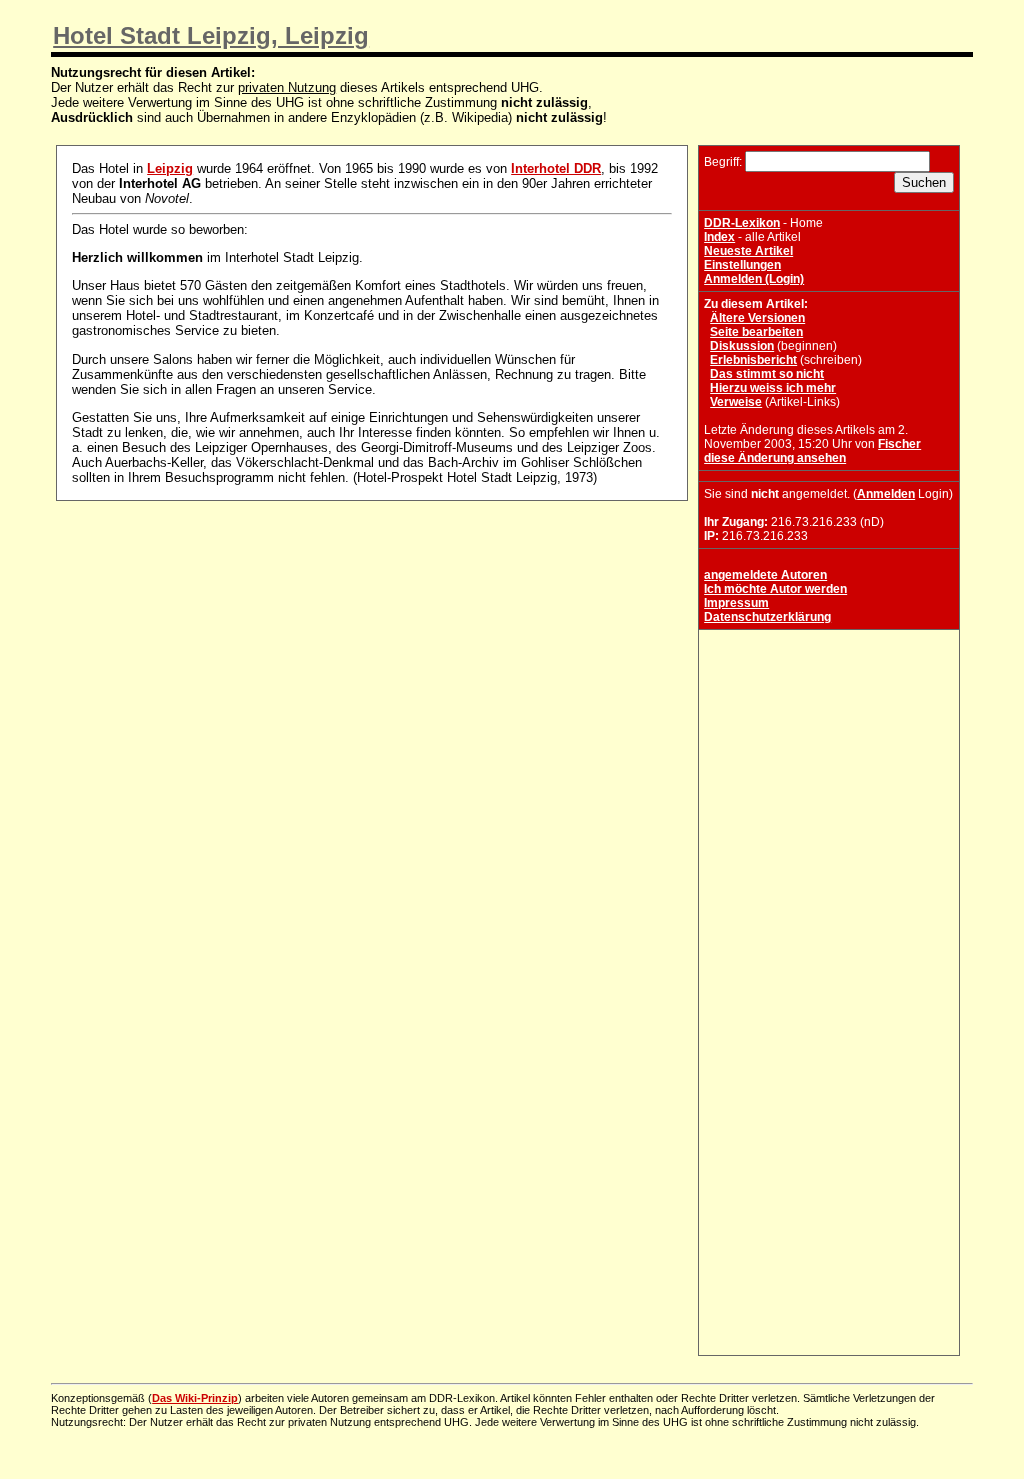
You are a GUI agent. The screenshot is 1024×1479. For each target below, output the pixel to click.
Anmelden (886, 494)
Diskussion (742, 346)
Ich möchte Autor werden (775, 589)
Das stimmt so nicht (767, 374)
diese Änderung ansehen (775, 458)
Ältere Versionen (757, 318)
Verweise (736, 402)
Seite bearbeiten (756, 332)
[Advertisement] (829, 760)
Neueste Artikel (748, 251)
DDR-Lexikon (742, 223)
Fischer (899, 444)
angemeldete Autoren (765, 575)
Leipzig (170, 168)
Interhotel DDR (556, 168)
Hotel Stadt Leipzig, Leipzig (211, 35)
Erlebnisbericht (753, 360)
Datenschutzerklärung (767, 617)
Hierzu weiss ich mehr (773, 388)
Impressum (736, 603)
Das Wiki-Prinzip (195, 1398)
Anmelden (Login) (754, 279)
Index (719, 237)
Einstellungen (742, 265)
